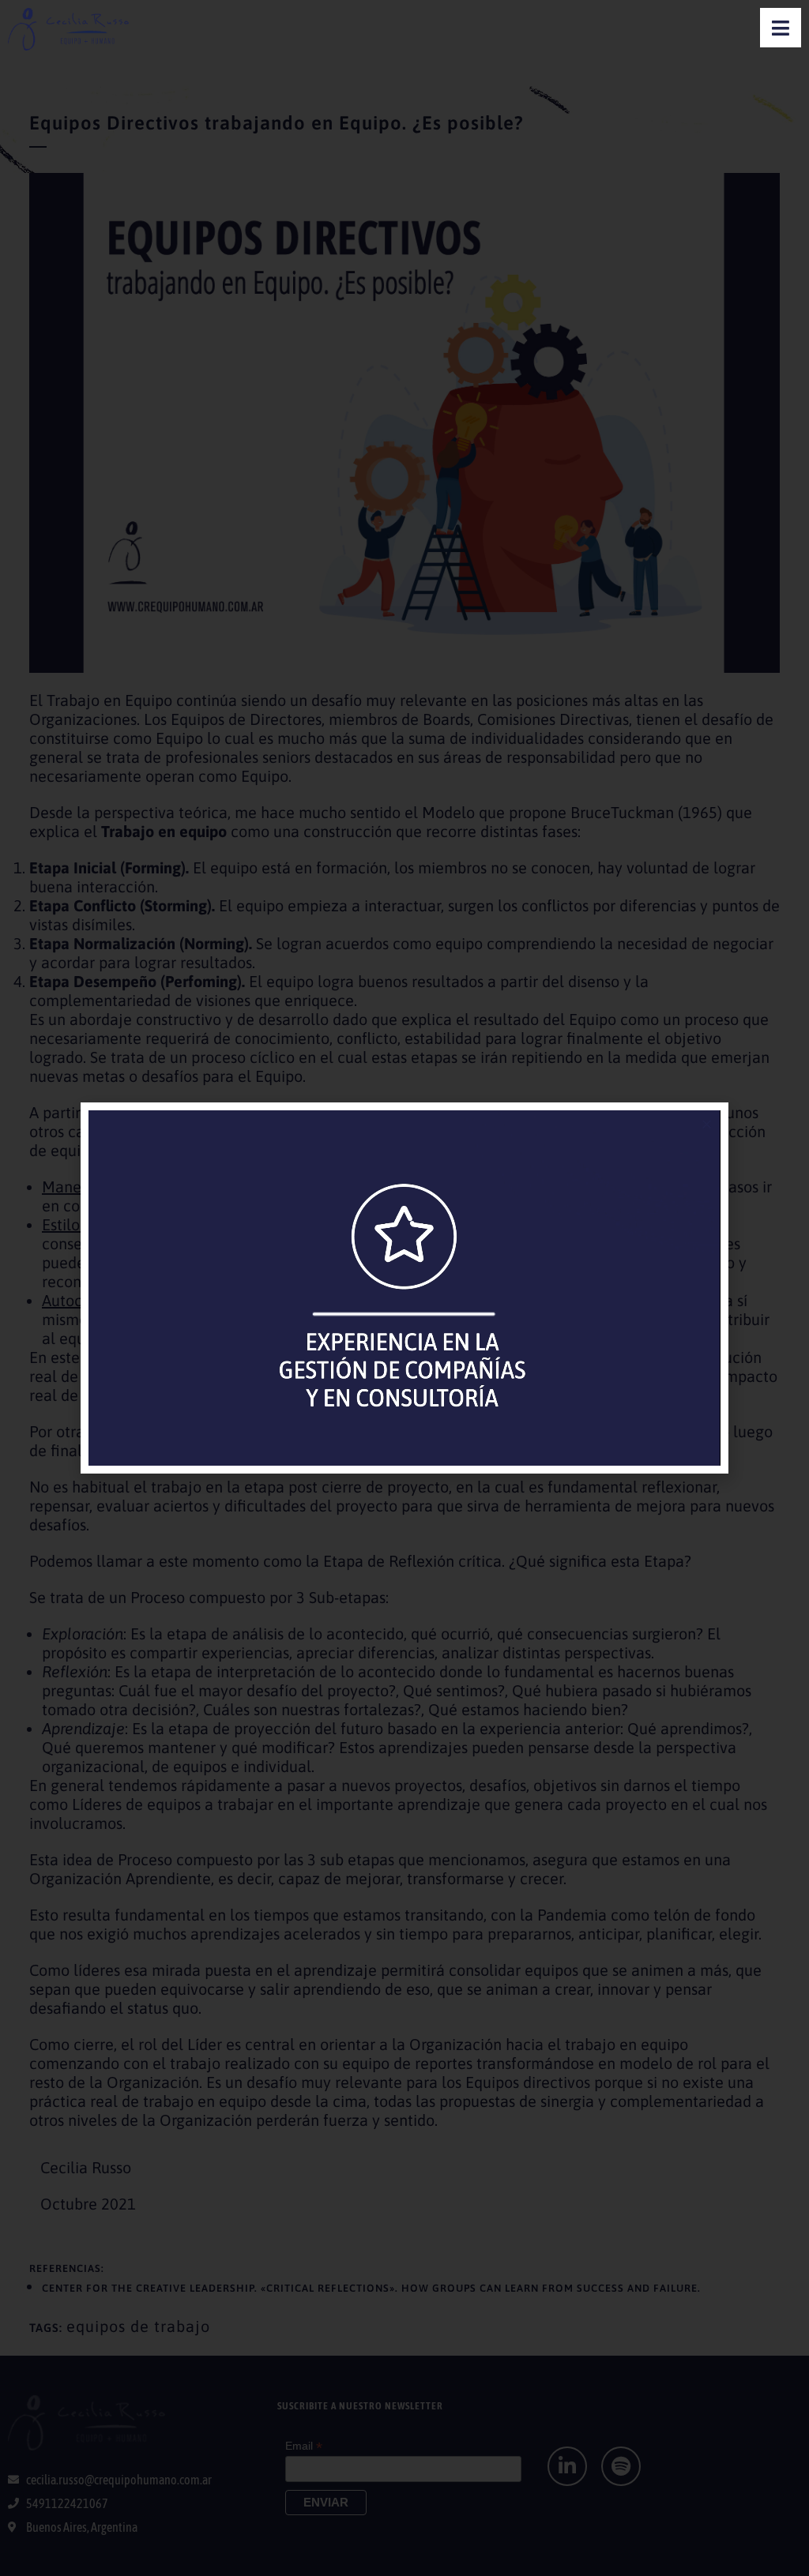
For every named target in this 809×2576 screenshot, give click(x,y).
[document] (404, 1288)
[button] (707, 1124)
